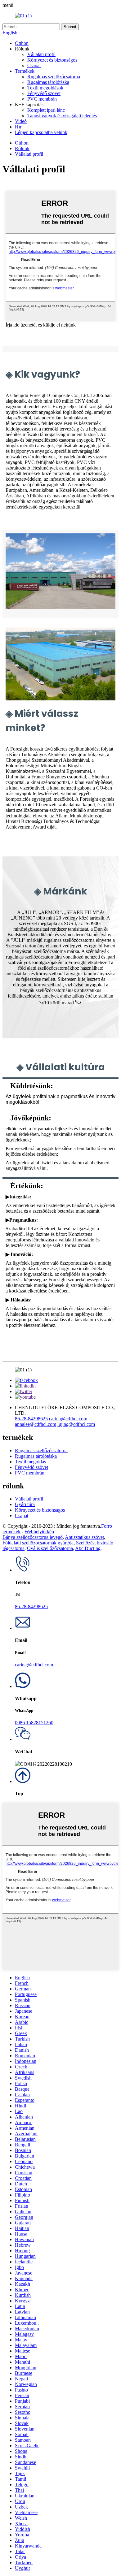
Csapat (34, 65)
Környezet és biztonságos (52, 60)
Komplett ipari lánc (46, 110)
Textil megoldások (45, 88)
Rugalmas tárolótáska (48, 82)
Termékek (25, 71)
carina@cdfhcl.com (68, 1419)
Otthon (22, 43)
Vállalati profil (41, 54)
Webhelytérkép (39, 1532)
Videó (21, 121)
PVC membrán (42, 99)
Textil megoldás (30, 1462)
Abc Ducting (88, 1548)
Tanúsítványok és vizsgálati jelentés (62, 116)
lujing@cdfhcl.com (76, 1424)
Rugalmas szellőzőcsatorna (54, 77)
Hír (18, 127)
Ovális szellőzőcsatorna (50, 1548)
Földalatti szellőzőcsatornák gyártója (38, 1543)
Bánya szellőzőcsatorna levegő (33, 1537)
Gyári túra (25, 1504)
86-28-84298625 (31, 1419)
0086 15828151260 (34, 1723)
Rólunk (22, 148)
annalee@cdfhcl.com (36, 1424)
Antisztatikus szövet (84, 1537)
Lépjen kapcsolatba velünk (41, 132)
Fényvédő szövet (44, 93)
